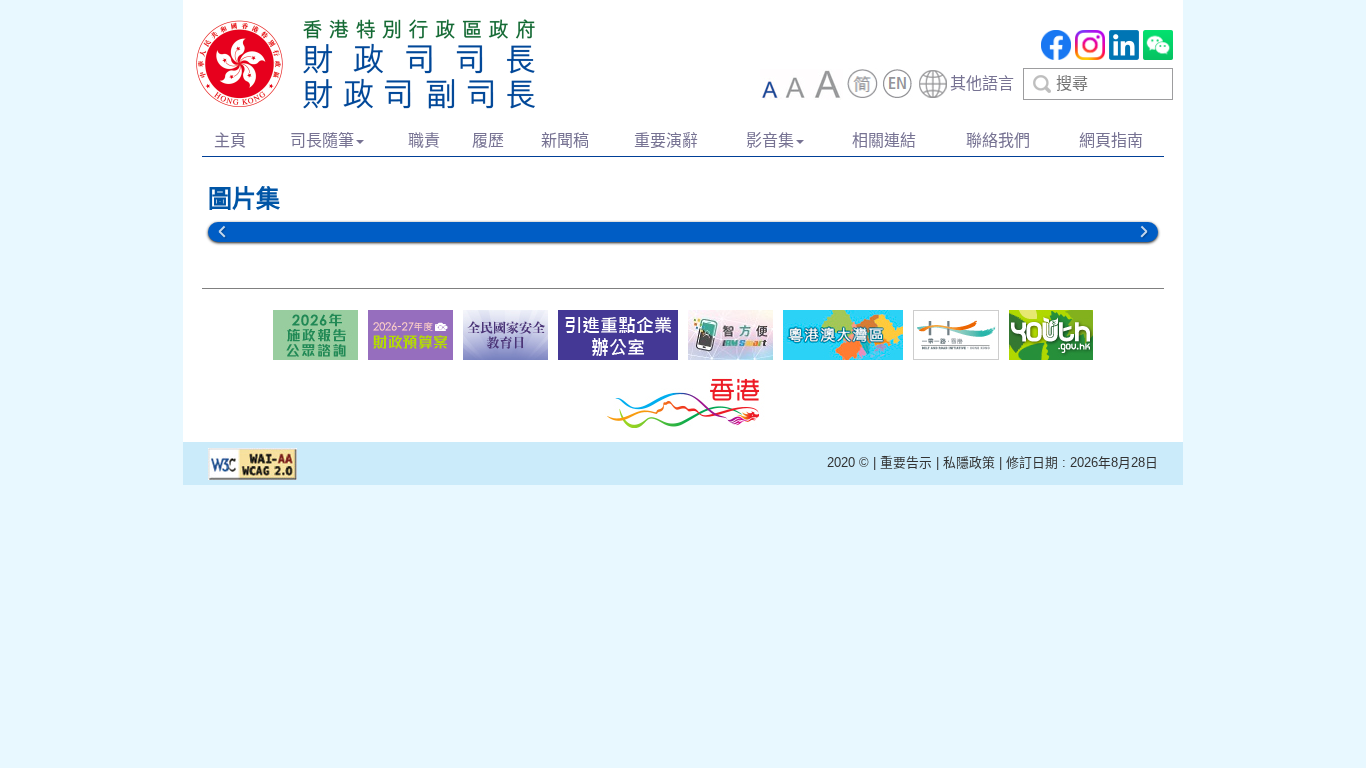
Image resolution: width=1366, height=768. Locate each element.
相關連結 (884, 140)
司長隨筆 (322, 140)
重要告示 (906, 462)
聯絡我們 (998, 140)
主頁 (230, 140)
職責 (424, 140)
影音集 (770, 140)
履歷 (488, 140)
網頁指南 (1111, 140)
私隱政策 (969, 462)
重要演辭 (666, 140)
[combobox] (1045, 84)
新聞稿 (565, 140)
